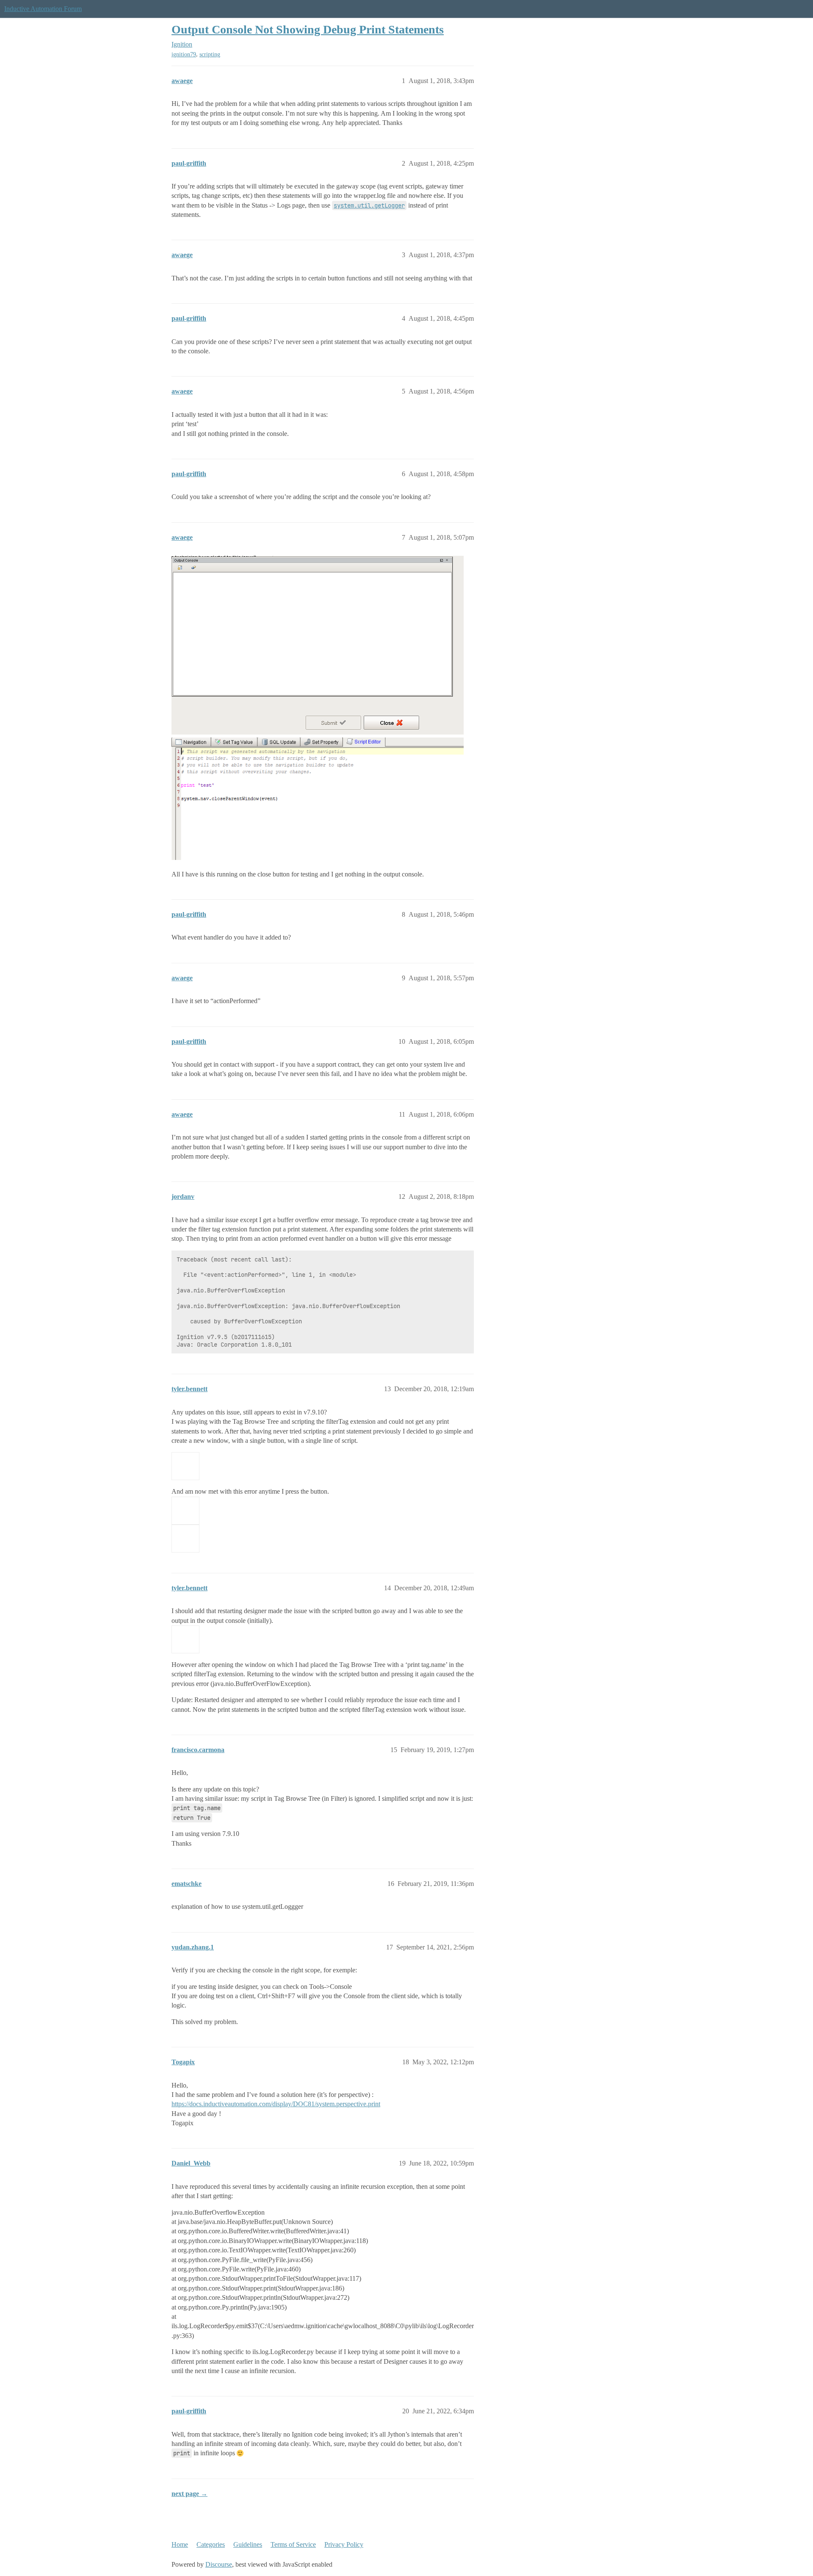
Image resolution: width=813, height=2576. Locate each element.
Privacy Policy (344, 2544)
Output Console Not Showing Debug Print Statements (308, 29)
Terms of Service (293, 2544)
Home (180, 2544)
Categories (211, 2544)
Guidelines (248, 2544)
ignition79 (184, 54)
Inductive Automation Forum (43, 9)
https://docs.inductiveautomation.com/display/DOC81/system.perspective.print (276, 2104)
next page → (189, 2494)
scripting (210, 54)
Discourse (219, 2564)
